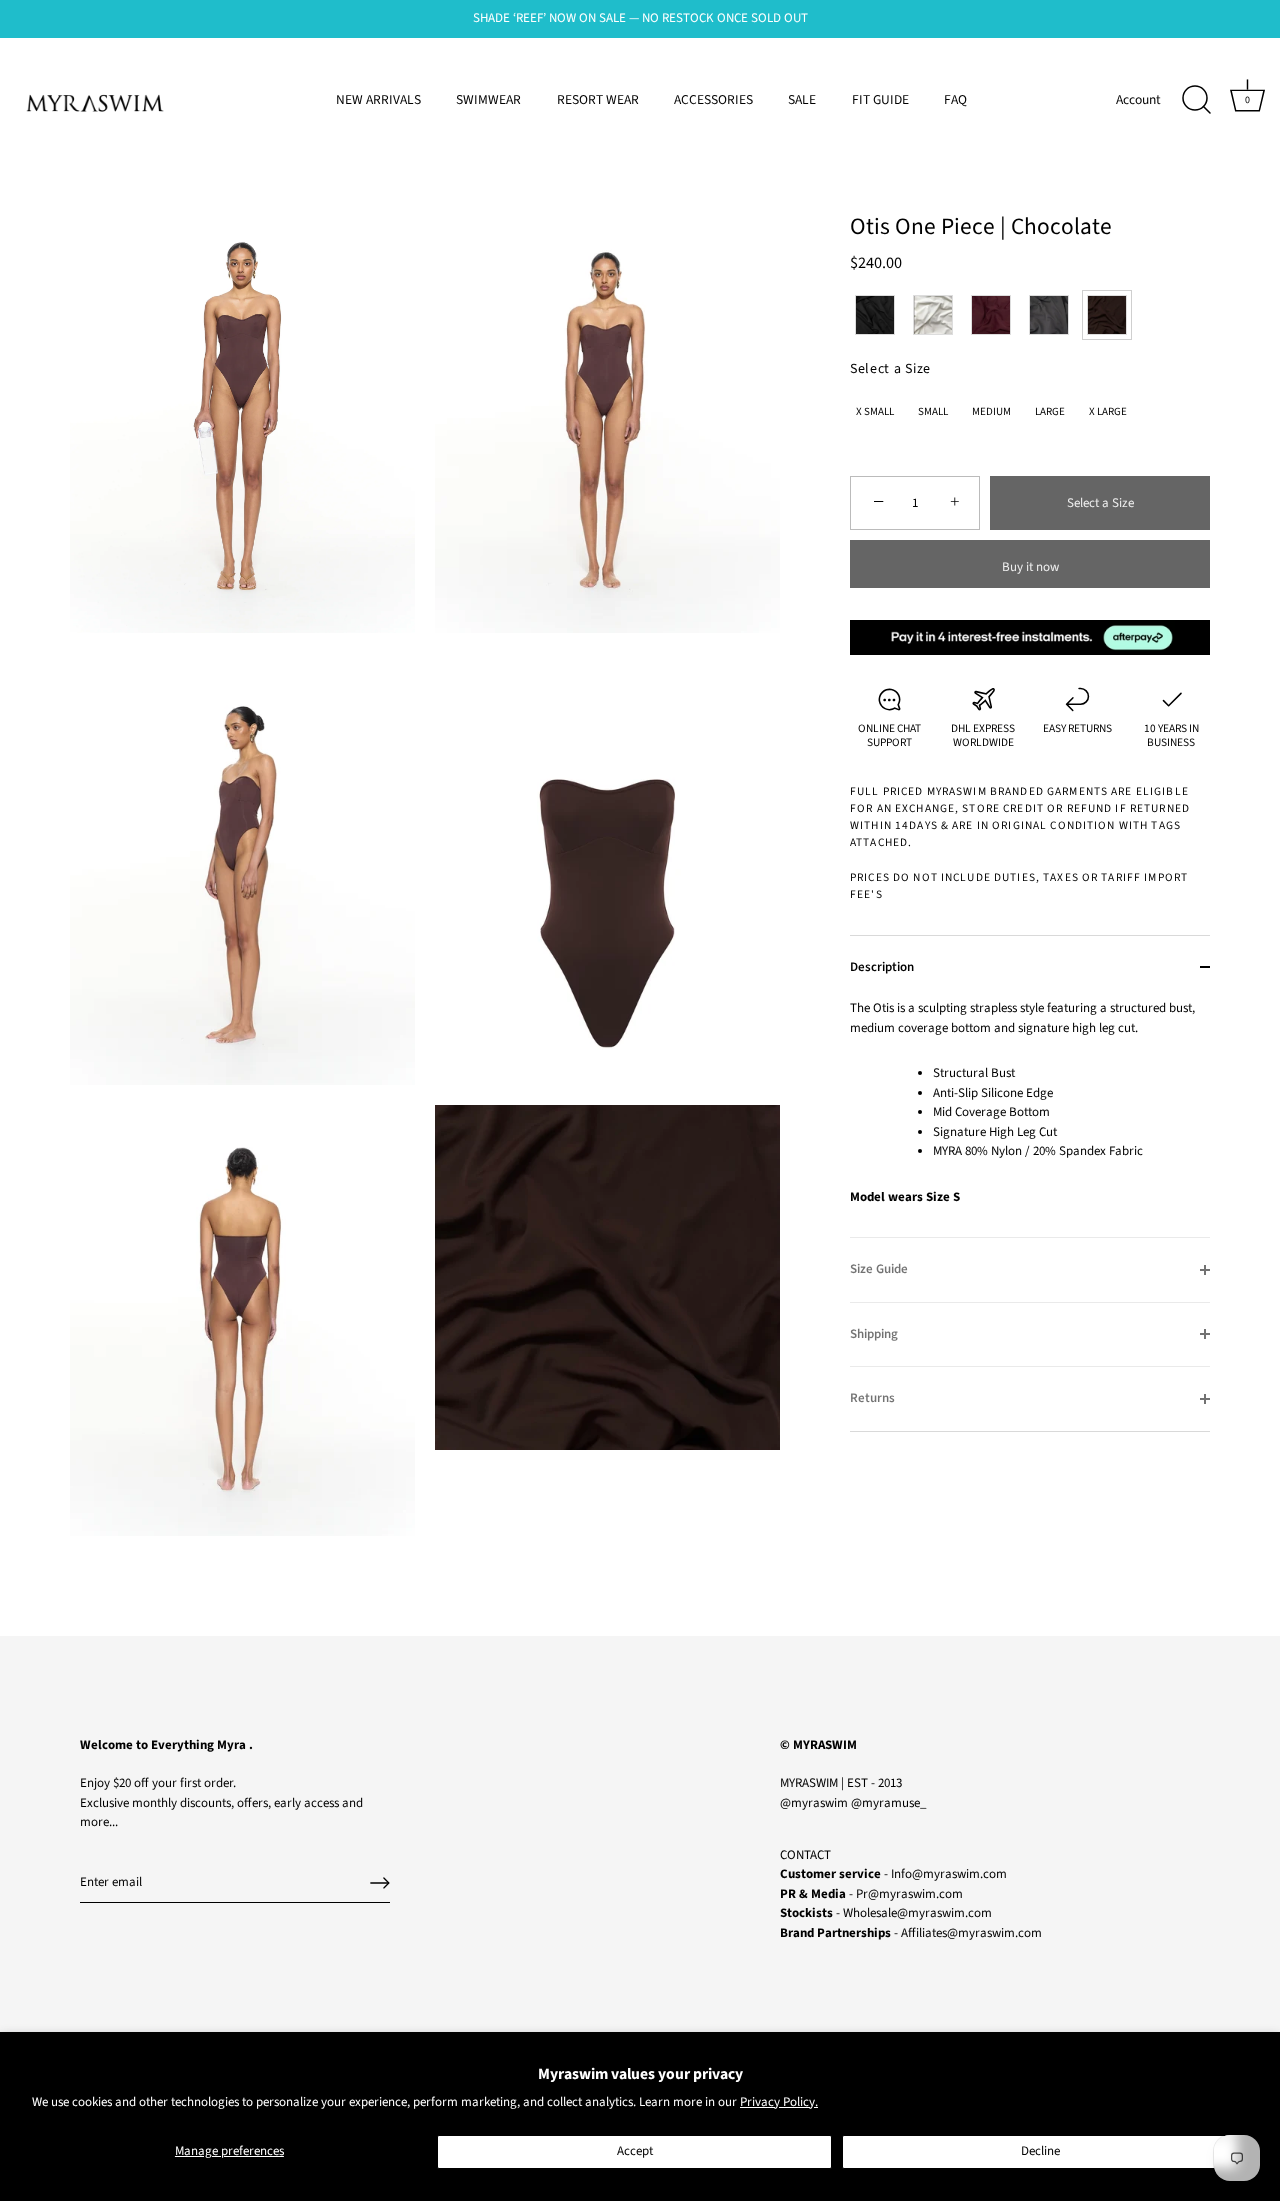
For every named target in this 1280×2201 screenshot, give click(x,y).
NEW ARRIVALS (378, 99)
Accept (635, 2151)
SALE (802, 99)
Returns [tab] (872, 1398)
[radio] (875, 315)
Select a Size (890, 369)
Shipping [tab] (874, 1334)
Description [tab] (882, 967)
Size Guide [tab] (879, 1269)
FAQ (955, 99)
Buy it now (1030, 567)
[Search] (1196, 100)
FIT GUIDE (880, 99)
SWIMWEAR (488, 99)
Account (1138, 99)
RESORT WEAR (598, 99)
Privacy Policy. (779, 2102)
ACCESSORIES (713, 99)
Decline (1040, 2151)
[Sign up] (380, 1883)
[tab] (1030, 1118)
